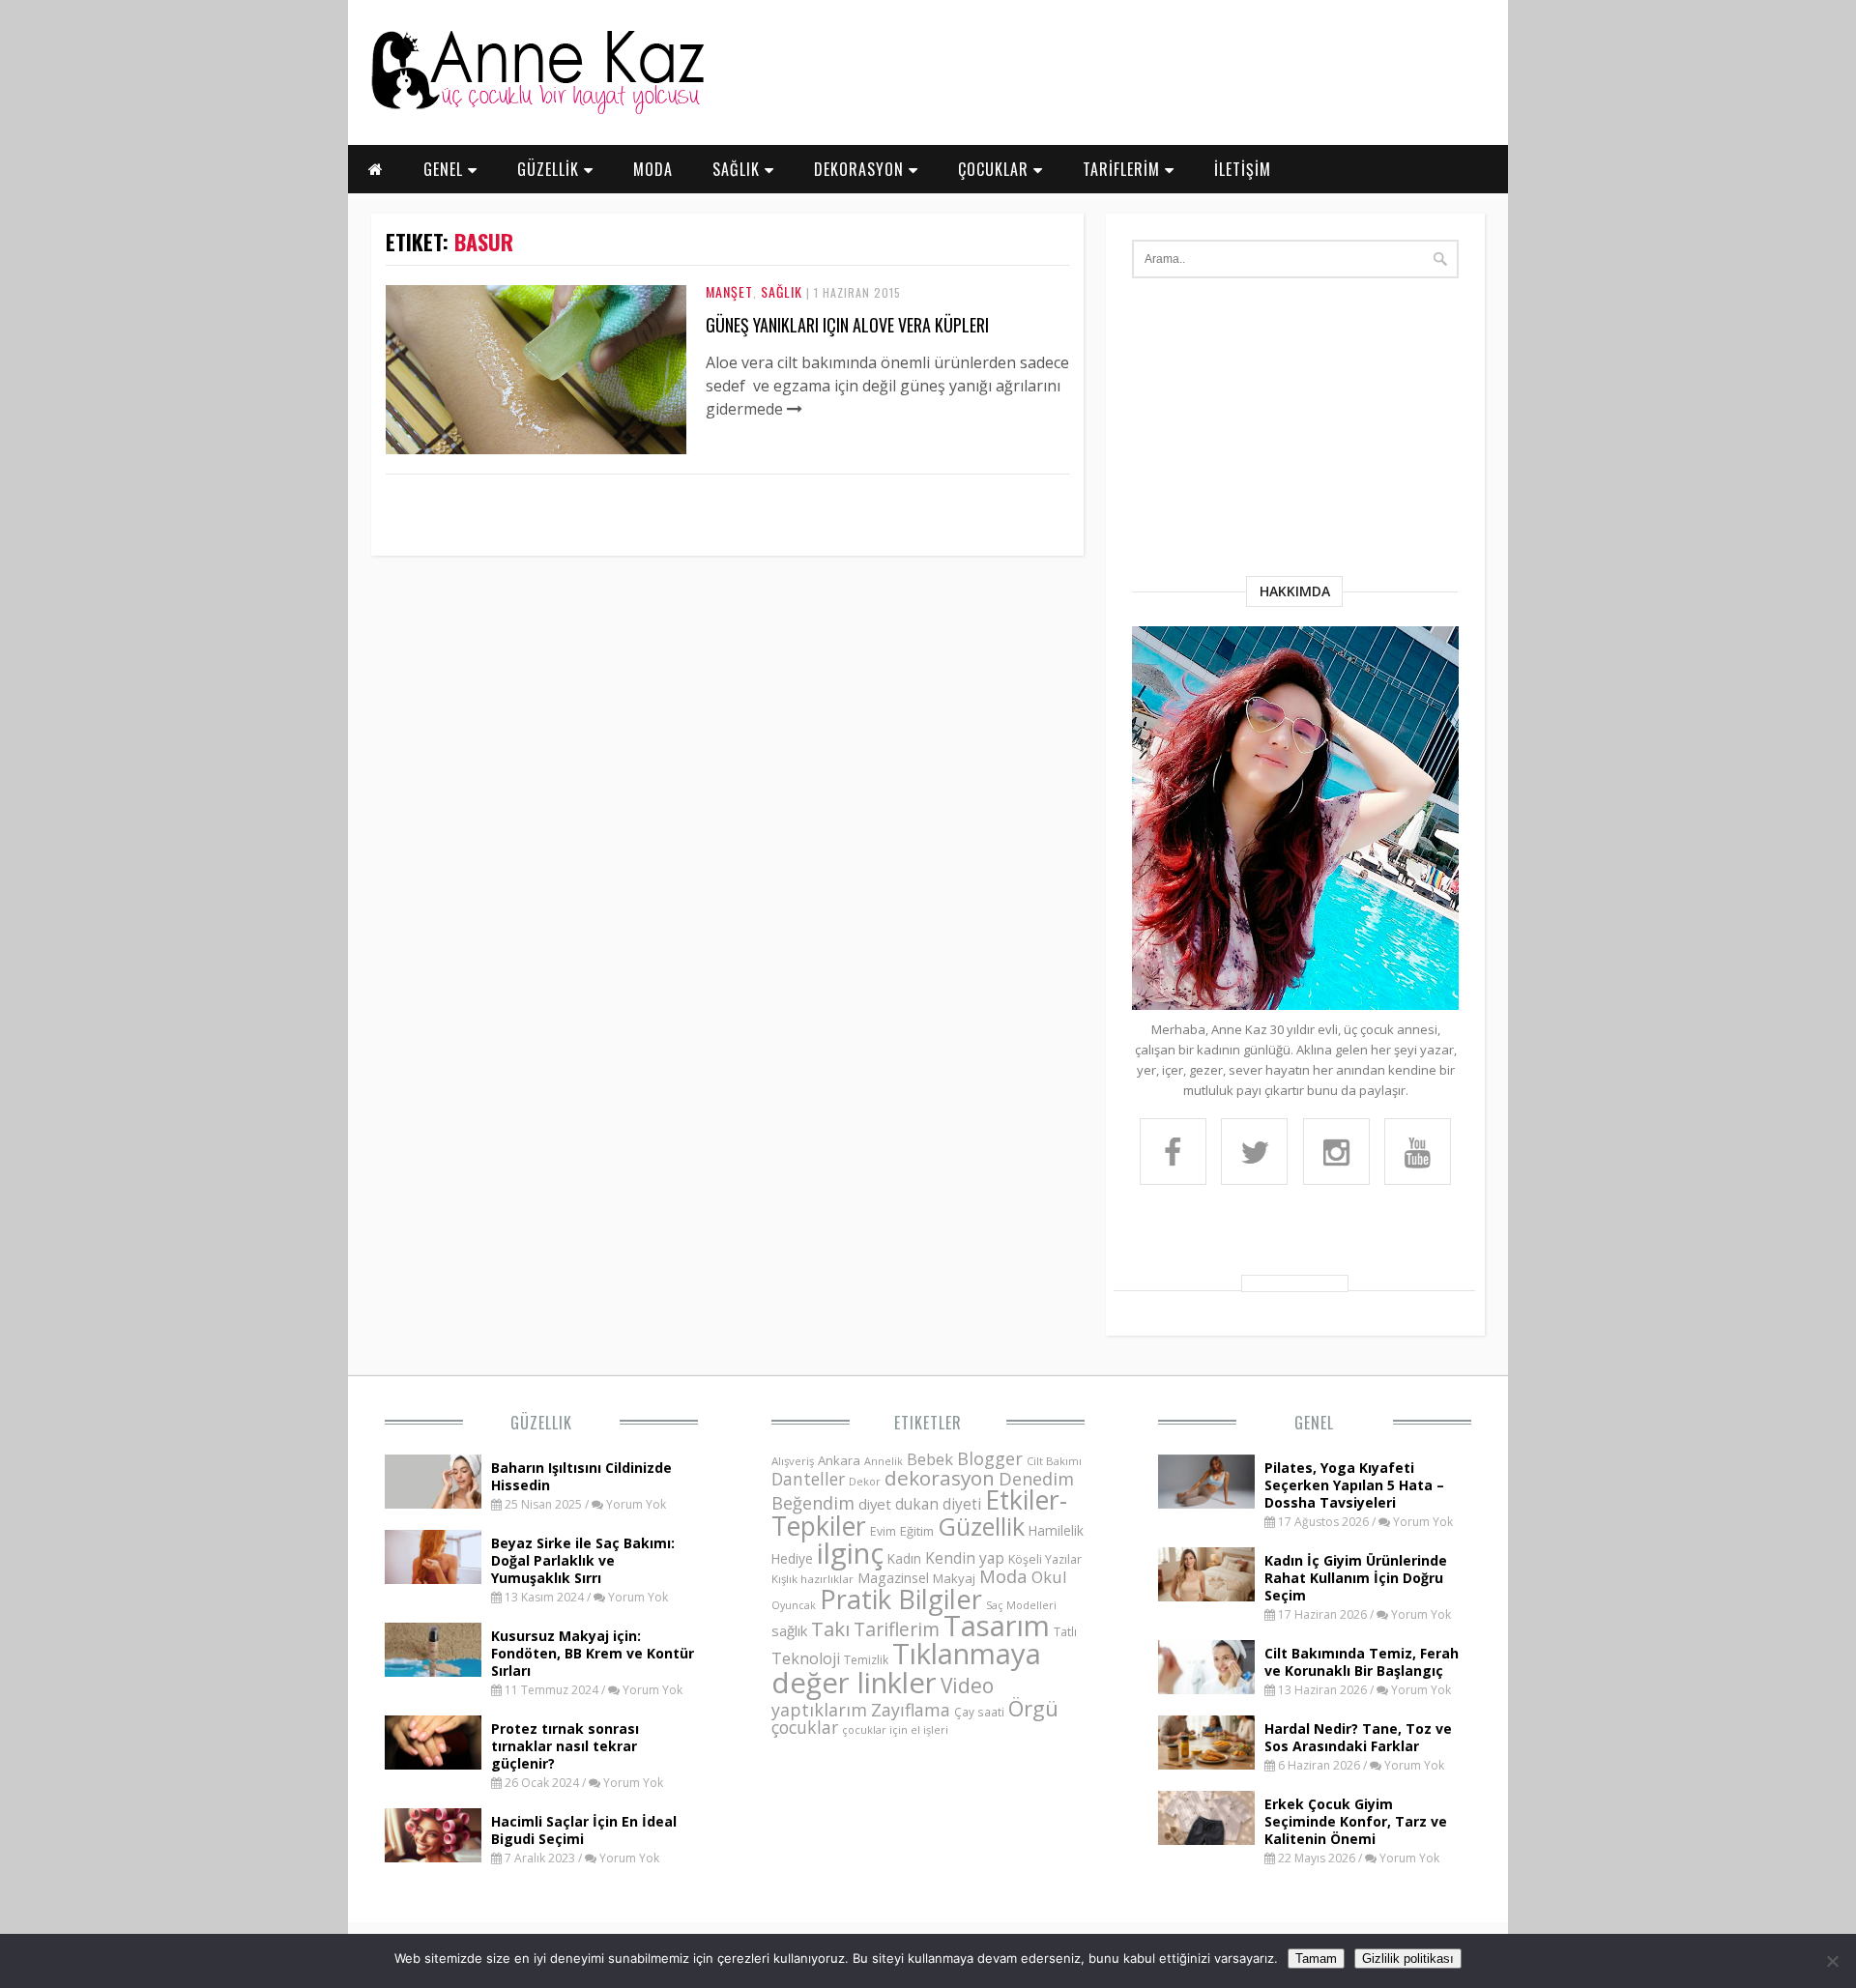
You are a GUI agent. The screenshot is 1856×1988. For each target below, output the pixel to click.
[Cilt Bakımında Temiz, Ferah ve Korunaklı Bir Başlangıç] (1206, 1688)
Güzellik (541, 1423)
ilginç (850, 1553)
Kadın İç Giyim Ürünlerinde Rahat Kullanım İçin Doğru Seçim (1356, 1578)
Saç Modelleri (1021, 1605)
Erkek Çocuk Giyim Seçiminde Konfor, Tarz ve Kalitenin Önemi (1356, 1821)
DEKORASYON (861, 169)
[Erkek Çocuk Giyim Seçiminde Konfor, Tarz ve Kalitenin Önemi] (1206, 1839)
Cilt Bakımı (1054, 1461)
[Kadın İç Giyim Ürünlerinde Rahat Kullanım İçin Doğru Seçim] (1206, 1596)
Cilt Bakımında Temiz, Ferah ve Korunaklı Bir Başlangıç (1362, 1662)
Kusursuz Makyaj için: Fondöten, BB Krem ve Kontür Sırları (593, 1653)
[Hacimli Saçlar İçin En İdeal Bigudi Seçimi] (433, 1857)
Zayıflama (911, 1710)
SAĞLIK (739, 169)
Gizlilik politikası (1408, 1959)
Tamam (1316, 1959)
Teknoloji (806, 1658)
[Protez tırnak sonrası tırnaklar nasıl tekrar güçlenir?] (433, 1764)
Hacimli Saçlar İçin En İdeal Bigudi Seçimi (584, 1830)
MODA (653, 169)
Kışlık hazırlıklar (812, 1579)
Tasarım (997, 1626)
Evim (883, 1531)
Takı (830, 1628)
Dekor (865, 1481)
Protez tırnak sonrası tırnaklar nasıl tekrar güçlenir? (565, 1746)
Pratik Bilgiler (901, 1599)
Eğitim (917, 1531)
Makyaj (954, 1578)
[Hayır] (1832, 1961)
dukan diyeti (938, 1504)
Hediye (792, 1558)
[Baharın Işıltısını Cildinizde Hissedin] (433, 1503)
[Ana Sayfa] (536, 110)
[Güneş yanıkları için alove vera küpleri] (536, 448)
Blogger (990, 1458)
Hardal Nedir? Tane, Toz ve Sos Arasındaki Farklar (1358, 1737)
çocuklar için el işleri (895, 1729)
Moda (1003, 1576)
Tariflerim (897, 1629)
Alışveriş (793, 1461)
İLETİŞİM (1243, 169)
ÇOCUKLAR (996, 169)
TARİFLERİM (1124, 169)
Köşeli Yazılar (1045, 1559)
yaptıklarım (819, 1710)
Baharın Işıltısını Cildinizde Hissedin (581, 1476)
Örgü (1033, 1708)
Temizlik (866, 1660)
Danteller (808, 1479)
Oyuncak (794, 1605)
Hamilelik (1056, 1530)
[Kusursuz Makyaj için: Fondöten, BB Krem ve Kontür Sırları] (433, 1671)
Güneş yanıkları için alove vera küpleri (847, 325)
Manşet (729, 291)
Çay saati (979, 1712)
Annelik (884, 1461)
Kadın (904, 1558)
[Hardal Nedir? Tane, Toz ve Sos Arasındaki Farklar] (1206, 1764)
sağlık (789, 1630)
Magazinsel (893, 1578)
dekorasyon (940, 1478)
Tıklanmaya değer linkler (906, 1668)
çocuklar (805, 1727)
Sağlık (782, 291)
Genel (1314, 1423)
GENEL (446, 169)
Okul (1049, 1577)
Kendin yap (965, 1558)
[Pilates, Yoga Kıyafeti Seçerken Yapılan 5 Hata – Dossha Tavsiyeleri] (1206, 1503)
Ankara (839, 1460)
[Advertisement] (1295, 431)
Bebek (930, 1459)
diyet (875, 1504)
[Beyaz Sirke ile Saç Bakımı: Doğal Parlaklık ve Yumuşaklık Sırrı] (433, 1578)
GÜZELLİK (551, 169)
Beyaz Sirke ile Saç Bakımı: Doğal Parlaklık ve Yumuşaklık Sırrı (583, 1560)
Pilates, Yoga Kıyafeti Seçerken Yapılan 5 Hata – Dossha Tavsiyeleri (1354, 1485)
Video (967, 1685)
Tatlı (1065, 1631)
